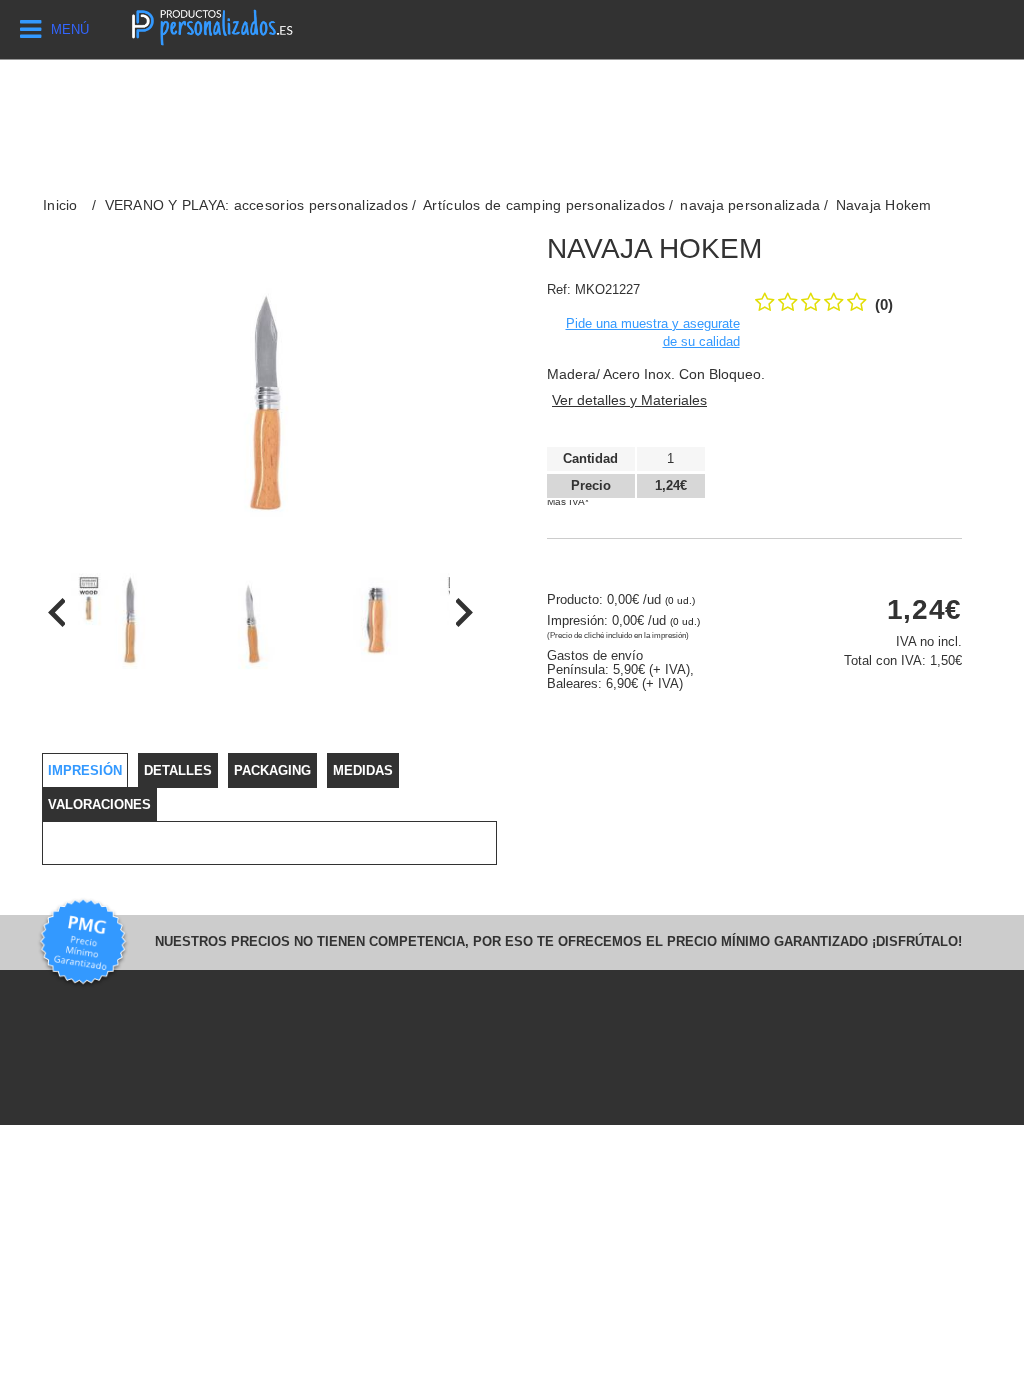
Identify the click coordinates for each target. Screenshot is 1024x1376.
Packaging (272, 770)
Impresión (85, 770)
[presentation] (56, 612)
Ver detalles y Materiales (629, 400)
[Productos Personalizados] (211, 25)
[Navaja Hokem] (128, 623)
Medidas (363, 770)
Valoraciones (99, 804)
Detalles (178, 770)
